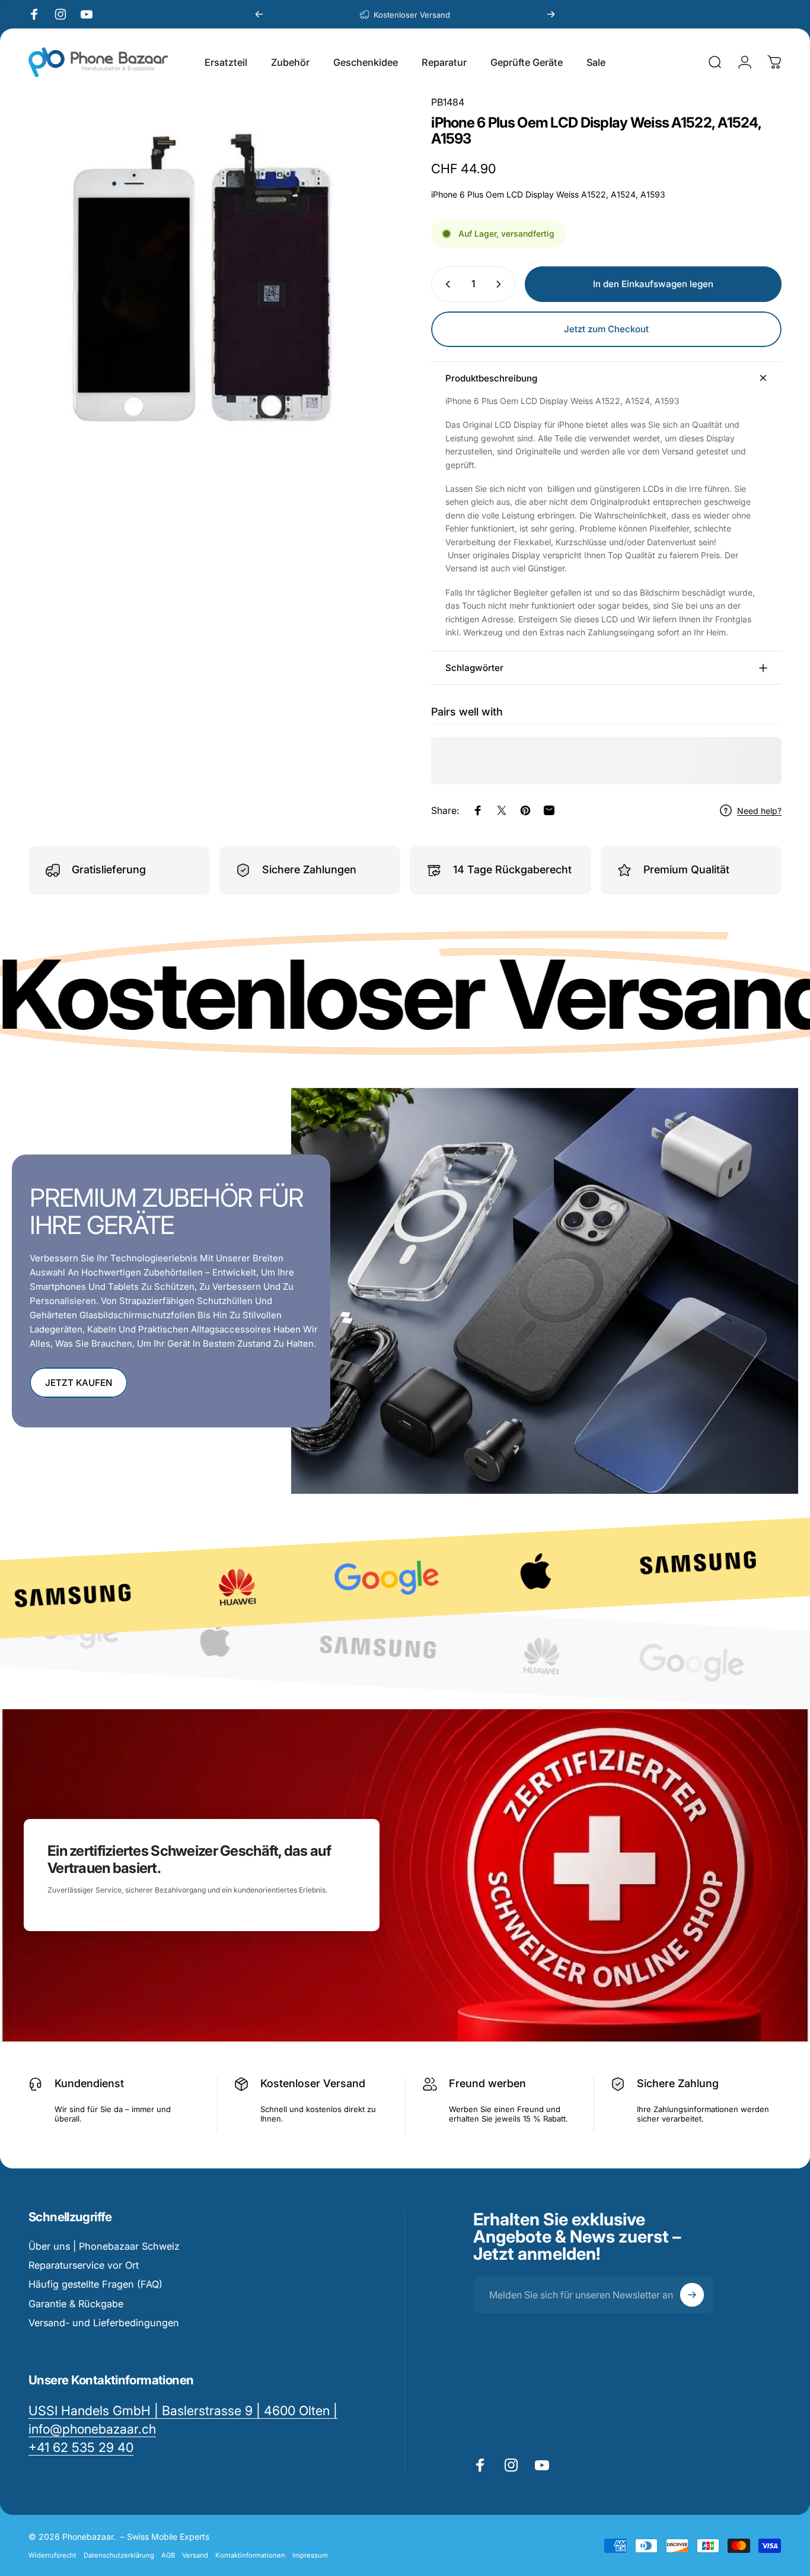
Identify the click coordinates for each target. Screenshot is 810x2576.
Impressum (310, 2555)
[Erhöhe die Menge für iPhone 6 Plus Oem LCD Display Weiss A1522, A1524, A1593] (501, 284)
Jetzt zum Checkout (606, 329)
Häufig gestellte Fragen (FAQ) (95, 2284)
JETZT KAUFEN (79, 1383)
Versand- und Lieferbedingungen (104, 2323)
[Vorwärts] (551, 14)
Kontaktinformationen (250, 2555)
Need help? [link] (759, 811)
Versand (195, 2555)
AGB (168, 2555)
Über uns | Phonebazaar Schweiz (104, 2246)
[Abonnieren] (692, 2295)
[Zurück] (259, 14)
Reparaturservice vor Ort (84, 2265)
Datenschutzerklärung (119, 2555)
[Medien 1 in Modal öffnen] (211, 279)
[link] (81, 2448)
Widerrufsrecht (52, 2555)
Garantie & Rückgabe (76, 2304)
